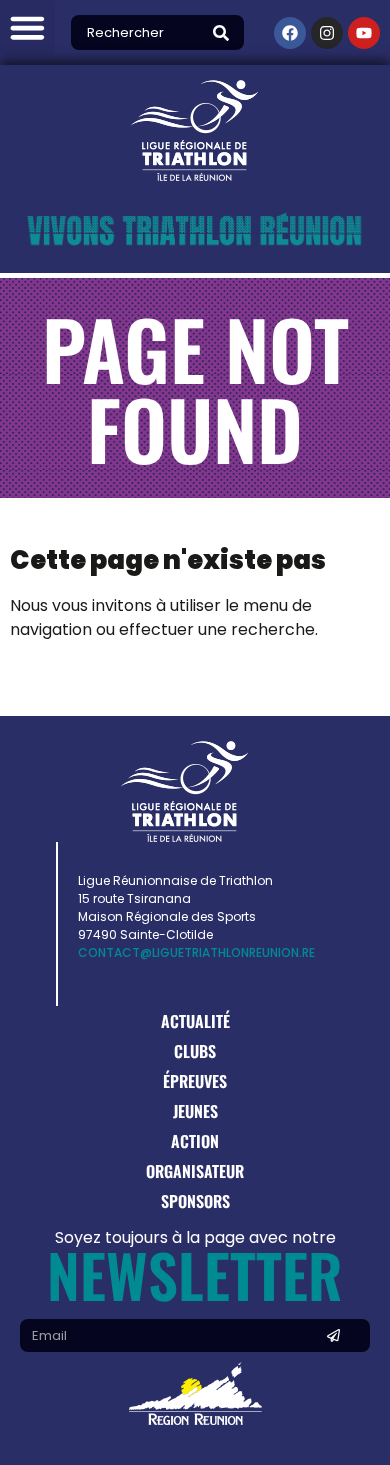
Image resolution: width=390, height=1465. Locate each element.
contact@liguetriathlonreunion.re (196, 952)
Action (195, 1141)
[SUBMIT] (333, 1335)
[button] (27, 27)
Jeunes (195, 1111)
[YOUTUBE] (364, 33)
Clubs (195, 1051)
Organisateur (195, 1171)
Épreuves (195, 1081)
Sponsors (195, 1201)
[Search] (226, 32)
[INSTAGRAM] (327, 33)
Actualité (195, 1021)
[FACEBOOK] (290, 33)
